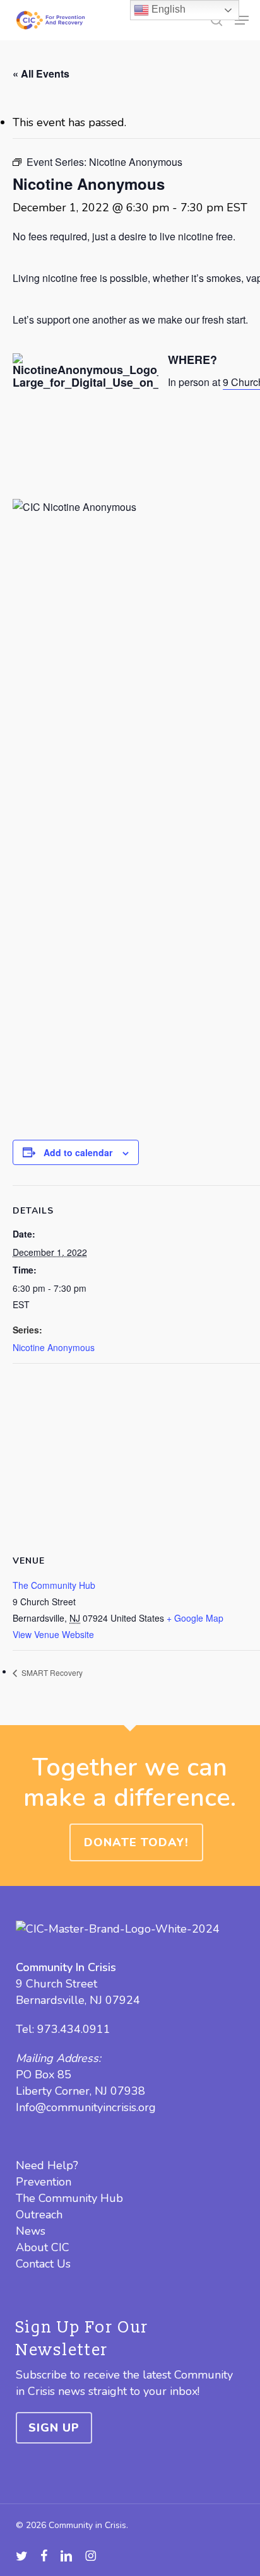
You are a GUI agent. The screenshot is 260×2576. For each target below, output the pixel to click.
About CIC (43, 2247)
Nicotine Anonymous (54, 1347)
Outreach (39, 2215)
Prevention (44, 2182)
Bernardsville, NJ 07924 (78, 2000)
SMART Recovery (51, 1672)
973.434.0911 (74, 2029)
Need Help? (47, 2165)
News (31, 2231)
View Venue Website (53, 1634)
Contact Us (43, 2264)
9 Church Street (56, 1984)
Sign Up (54, 2428)
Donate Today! (136, 1842)
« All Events (41, 73)
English (167, 9)
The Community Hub (54, 1585)
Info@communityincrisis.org (86, 2107)
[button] (242, 20)
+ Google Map (195, 1618)
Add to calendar (78, 1152)
